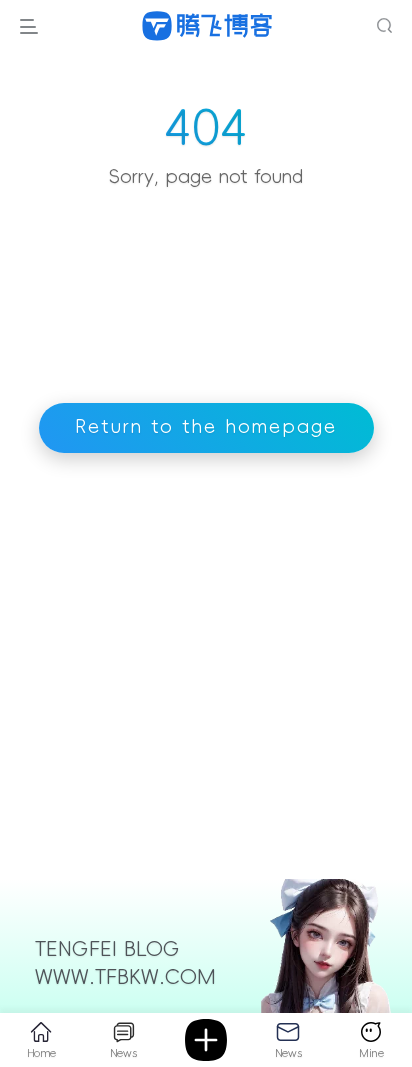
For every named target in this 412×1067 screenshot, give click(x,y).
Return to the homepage (206, 427)
